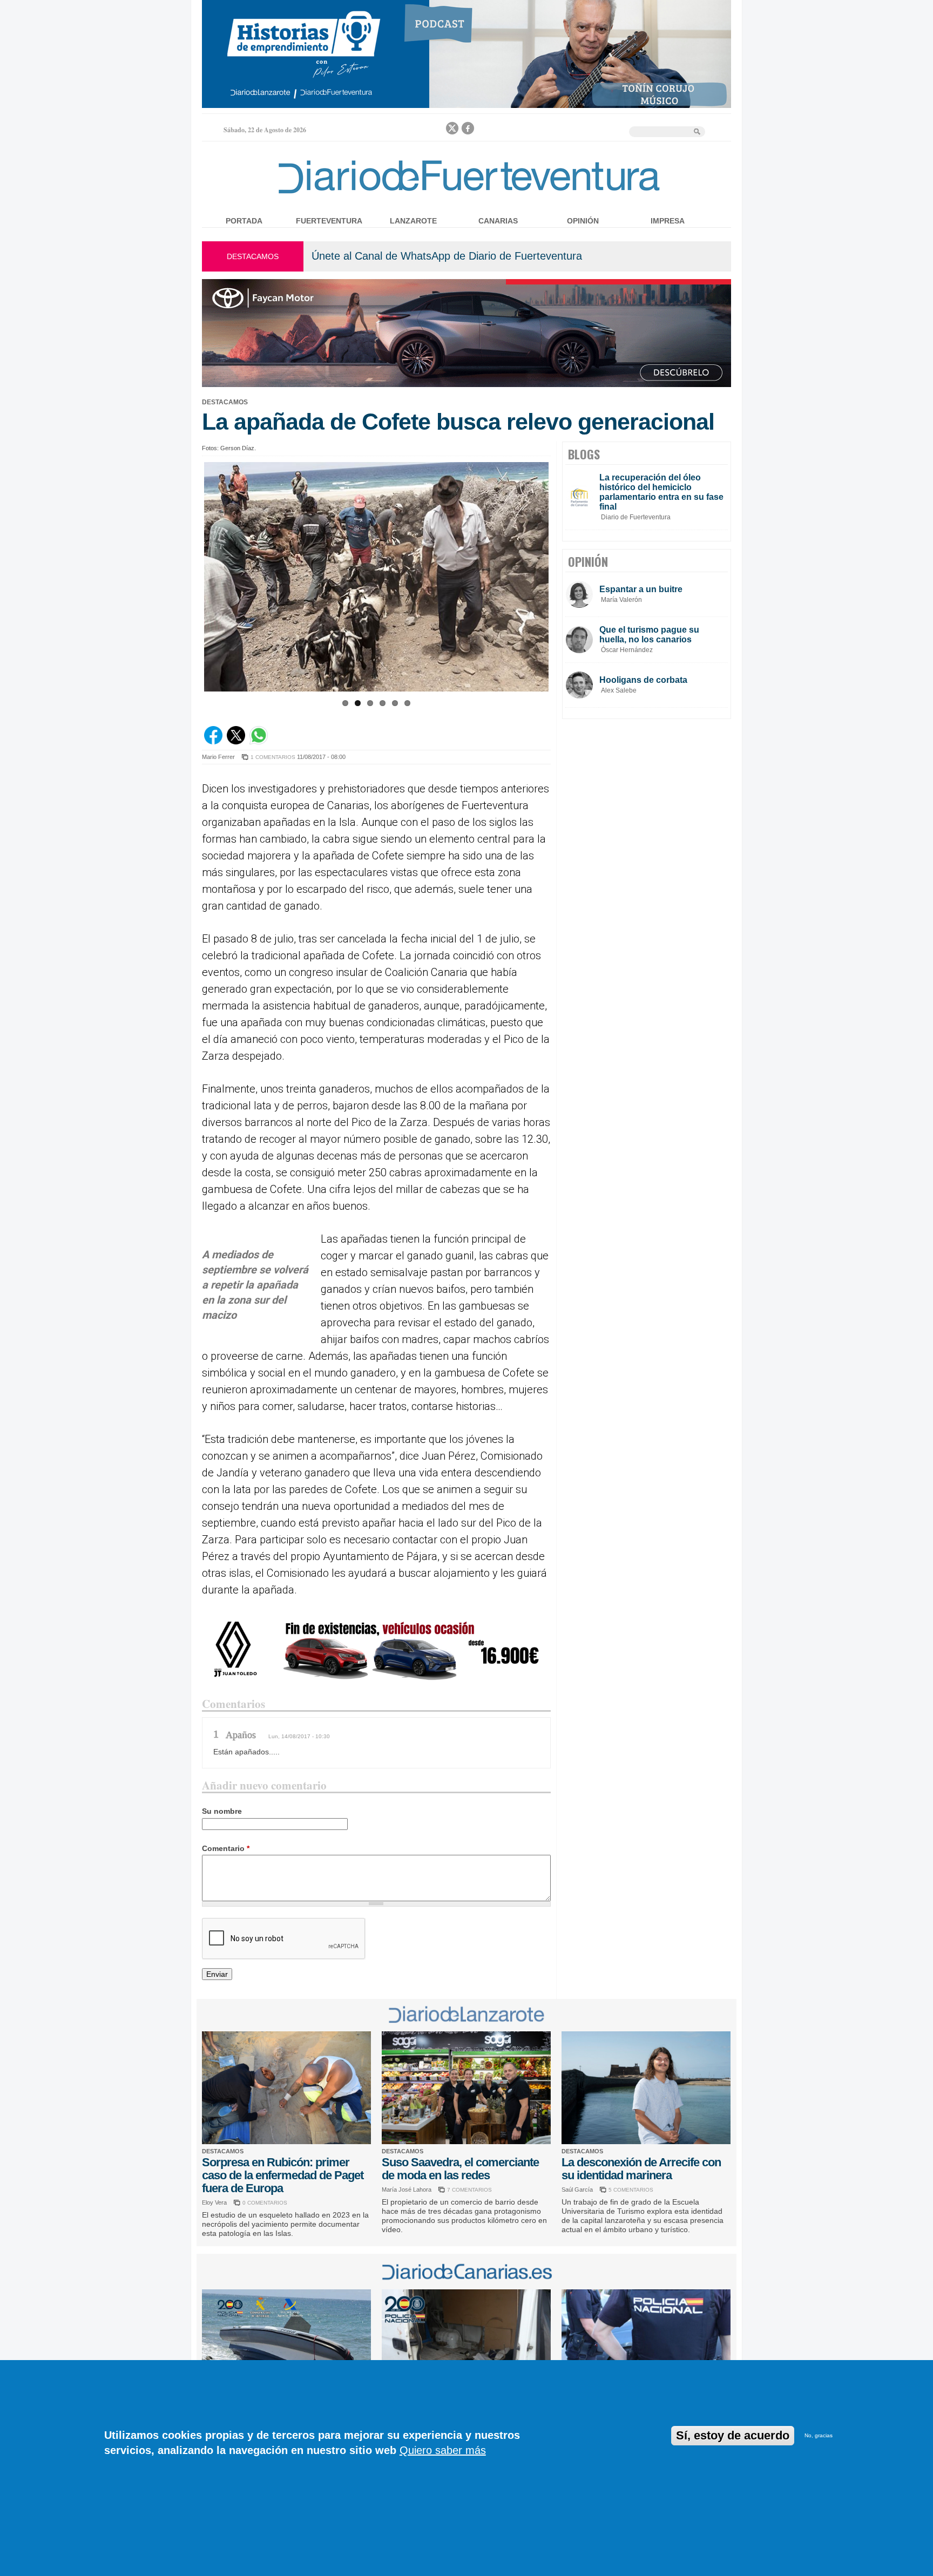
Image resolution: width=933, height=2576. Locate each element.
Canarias (498, 221)
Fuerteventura (329, 221)
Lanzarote (413, 221)
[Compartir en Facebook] (213, 742)
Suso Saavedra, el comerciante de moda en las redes (460, 2169)
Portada (244, 221)
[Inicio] (466, 196)
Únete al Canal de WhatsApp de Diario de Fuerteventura (447, 256)
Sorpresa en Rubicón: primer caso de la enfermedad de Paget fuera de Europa (283, 2175)
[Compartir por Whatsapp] (259, 742)
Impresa (668, 221)
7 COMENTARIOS (469, 2190)
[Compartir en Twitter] (236, 742)
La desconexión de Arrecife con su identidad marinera (641, 2169)
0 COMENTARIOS (265, 2203)
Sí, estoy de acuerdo (733, 2435)
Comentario (226, 1848)
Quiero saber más (443, 2450)
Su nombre (222, 1811)
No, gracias (819, 2435)
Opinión (583, 221)
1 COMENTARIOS (273, 757)
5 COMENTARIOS (631, 2190)
